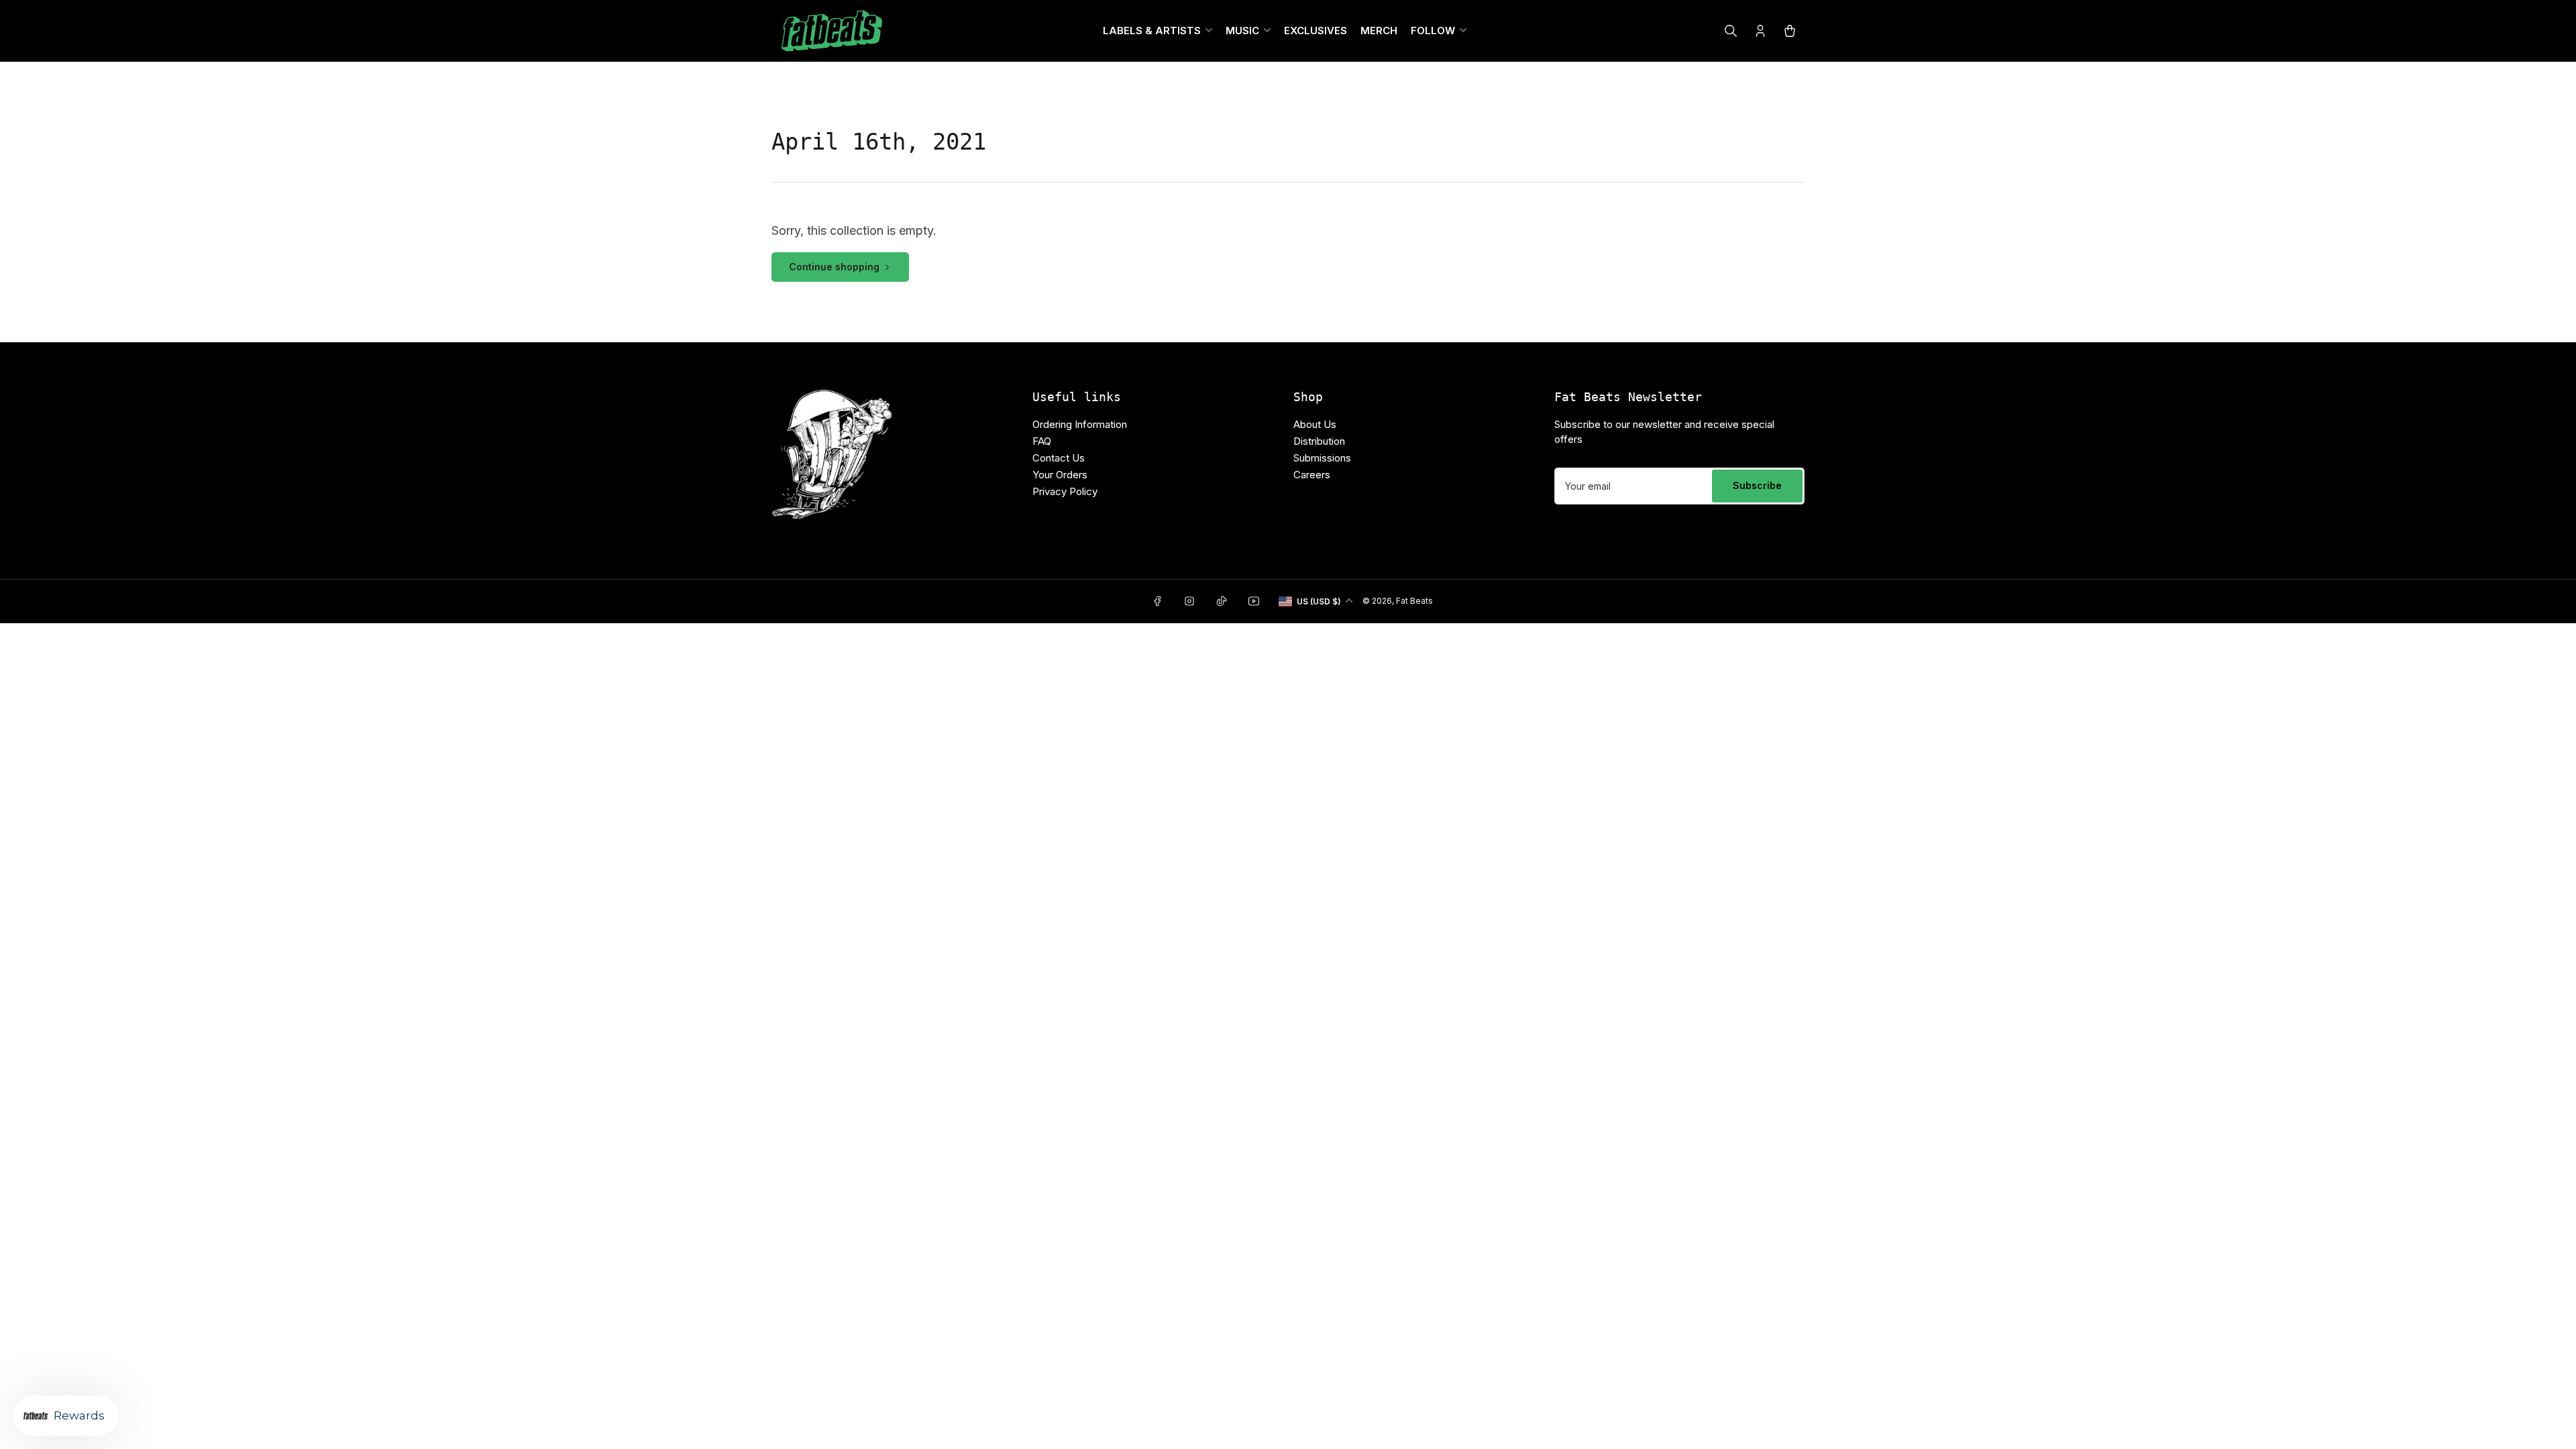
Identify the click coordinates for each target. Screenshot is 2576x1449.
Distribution (1319, 441)
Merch (1379, 31)
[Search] (1731, 31)
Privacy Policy (1065, 491)
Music (1242, 31)
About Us (1315, 424)
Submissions (1322, 458)
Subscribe (1757, 485)
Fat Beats (1414, 601)
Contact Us (1059, 458)
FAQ (1042, 441)
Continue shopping (834, 267)
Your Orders (1060, 475)
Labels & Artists (1152, 31)
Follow (1433, 31)
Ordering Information (1080, 424)
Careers (1312, 475)
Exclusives (1316, 31)
